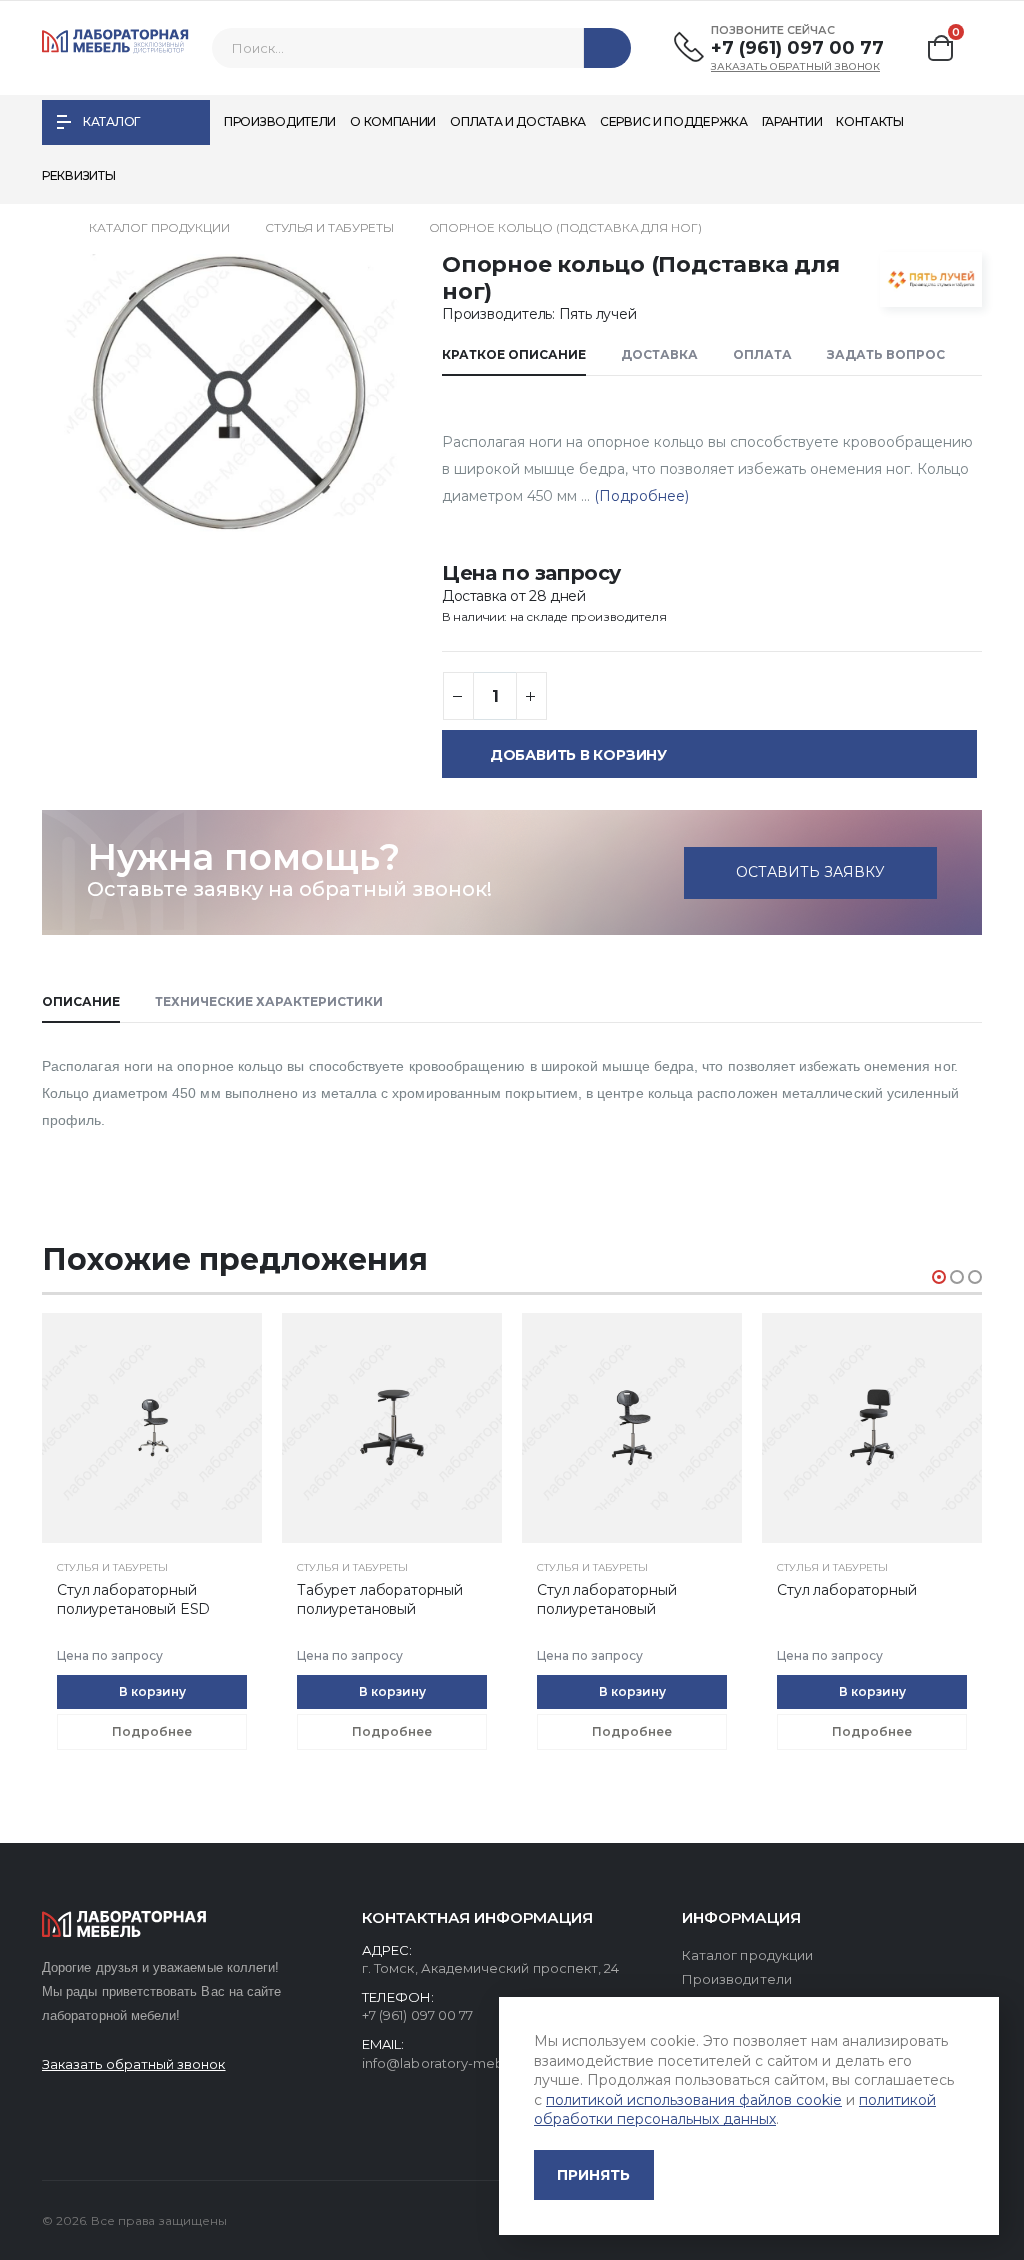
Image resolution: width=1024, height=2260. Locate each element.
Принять (593, 2175)
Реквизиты (78, 175)
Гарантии (792, 121)
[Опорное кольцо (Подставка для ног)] (230, 393)
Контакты (870, 121)
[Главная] (48, 227)
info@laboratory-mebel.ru (447, 2063)
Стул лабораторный (606, 1590)
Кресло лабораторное (856, 1590)
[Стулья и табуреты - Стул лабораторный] (632, 1428)
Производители (280, 121)
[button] (940, 48)
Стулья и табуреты (329, 227)
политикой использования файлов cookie (694, 2100)
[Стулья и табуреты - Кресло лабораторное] (872, 1428)
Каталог (111, 121)
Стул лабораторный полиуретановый (366, 1599)
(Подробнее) (639, 496)
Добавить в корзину (578, 755)
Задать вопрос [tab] (886, 354)
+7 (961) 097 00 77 (797, 48)
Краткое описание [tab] (514, 354)
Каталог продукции (159, 227)
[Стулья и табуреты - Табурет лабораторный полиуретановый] (152, 1428)
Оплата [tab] (762, 354)
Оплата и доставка (518, 121)
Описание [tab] (81, 1001)
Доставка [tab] (659, 354)
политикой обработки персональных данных (735, 2110)
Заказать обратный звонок (795, 66)
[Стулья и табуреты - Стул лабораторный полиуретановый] (392, 1428)
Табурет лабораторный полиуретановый (140, 1599)
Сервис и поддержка (674, 121)
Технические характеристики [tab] (269, 1001)
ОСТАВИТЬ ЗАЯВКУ (810, 872)
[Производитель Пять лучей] (922, 279)
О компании (393, 121)
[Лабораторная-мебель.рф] (115, 48)
